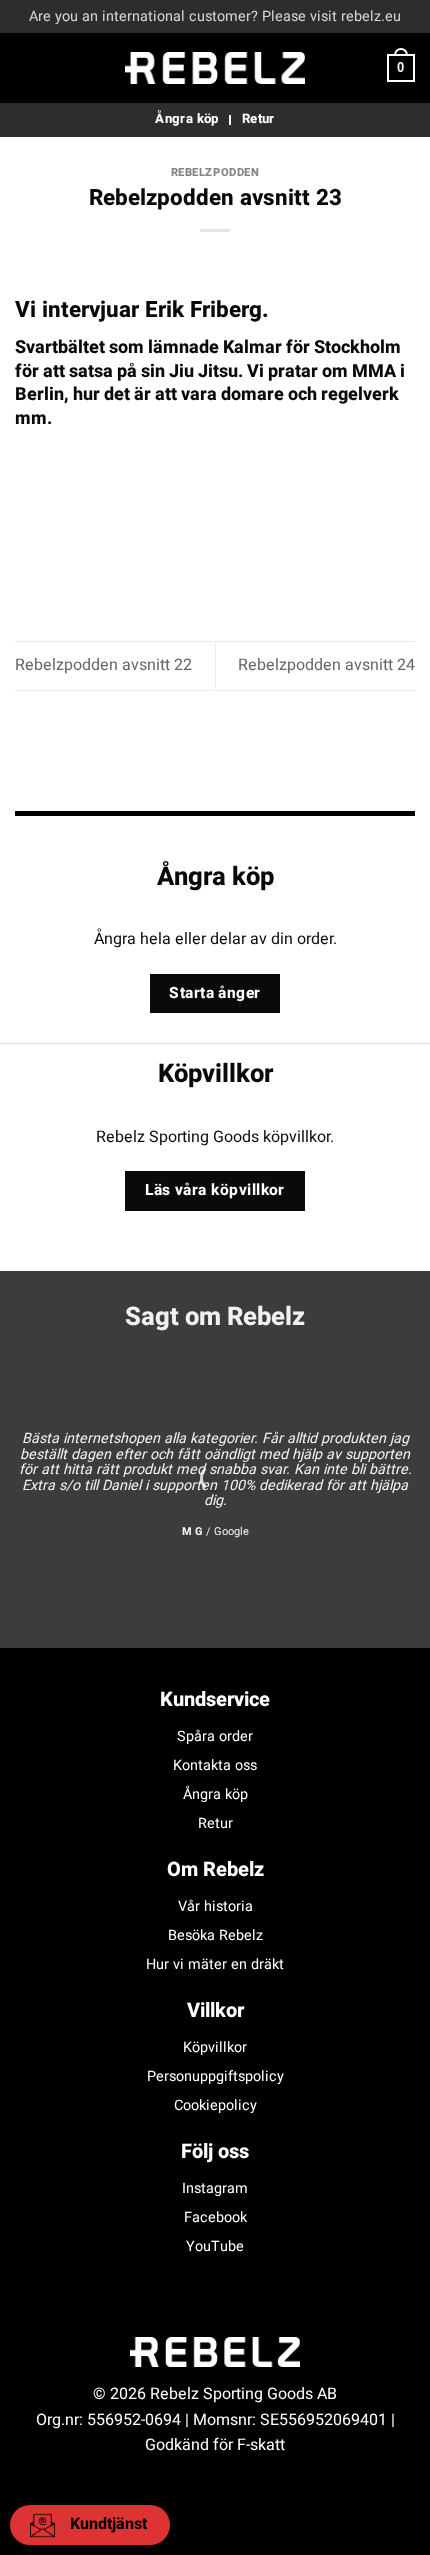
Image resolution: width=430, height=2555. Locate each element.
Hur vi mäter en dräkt (215, 1964)
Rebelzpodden (215, 172)
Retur (215, 1823)
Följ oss (215, 2151)
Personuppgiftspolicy (215, 2076)
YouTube (215, 2246)
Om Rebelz (215, 1869)
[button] (27, 67)
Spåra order (215, 1736)
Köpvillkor (215, 2047)
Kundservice (215, 1699)
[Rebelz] (215, 68)
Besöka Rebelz (215, 1935)
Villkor (215, 2010)
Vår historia (215, 1906)
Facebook (215, 2217)
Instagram (215, 2188)
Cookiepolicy (215, 2105)
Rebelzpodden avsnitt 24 (326, 665)
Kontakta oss (215, 1765)
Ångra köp (215, 1794)
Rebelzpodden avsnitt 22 (103, 665)
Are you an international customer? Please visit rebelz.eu (215, 16)
